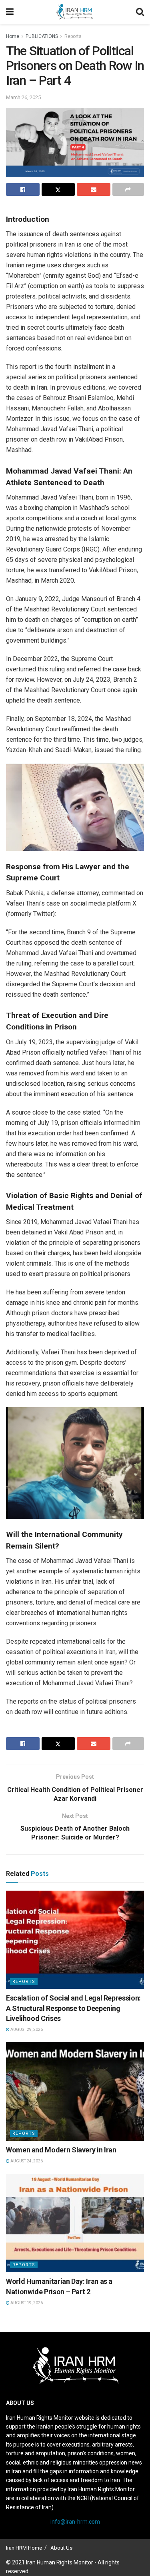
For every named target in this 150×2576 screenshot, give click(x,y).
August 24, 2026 (26, 2161)
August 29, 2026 (26, 2030)
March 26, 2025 (23, 97)
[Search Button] (140, 12)
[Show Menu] (10, 12)
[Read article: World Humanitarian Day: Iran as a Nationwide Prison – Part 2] (75, 2223)
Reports (73, 36)
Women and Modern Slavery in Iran (61, 2150)
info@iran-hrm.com (75, 2522)
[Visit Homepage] (75, 12)
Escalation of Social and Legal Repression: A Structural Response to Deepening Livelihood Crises (73, 2008)
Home (13, 36)
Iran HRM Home (24, 2548)
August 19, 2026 (26, 2303)
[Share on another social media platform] (128, 189)
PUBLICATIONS (42, 36)
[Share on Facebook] (23, 189)
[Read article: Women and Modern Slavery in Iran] (75, 2091)
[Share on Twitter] (58, 189)
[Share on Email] (94, 189)
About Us (61, 2548)
